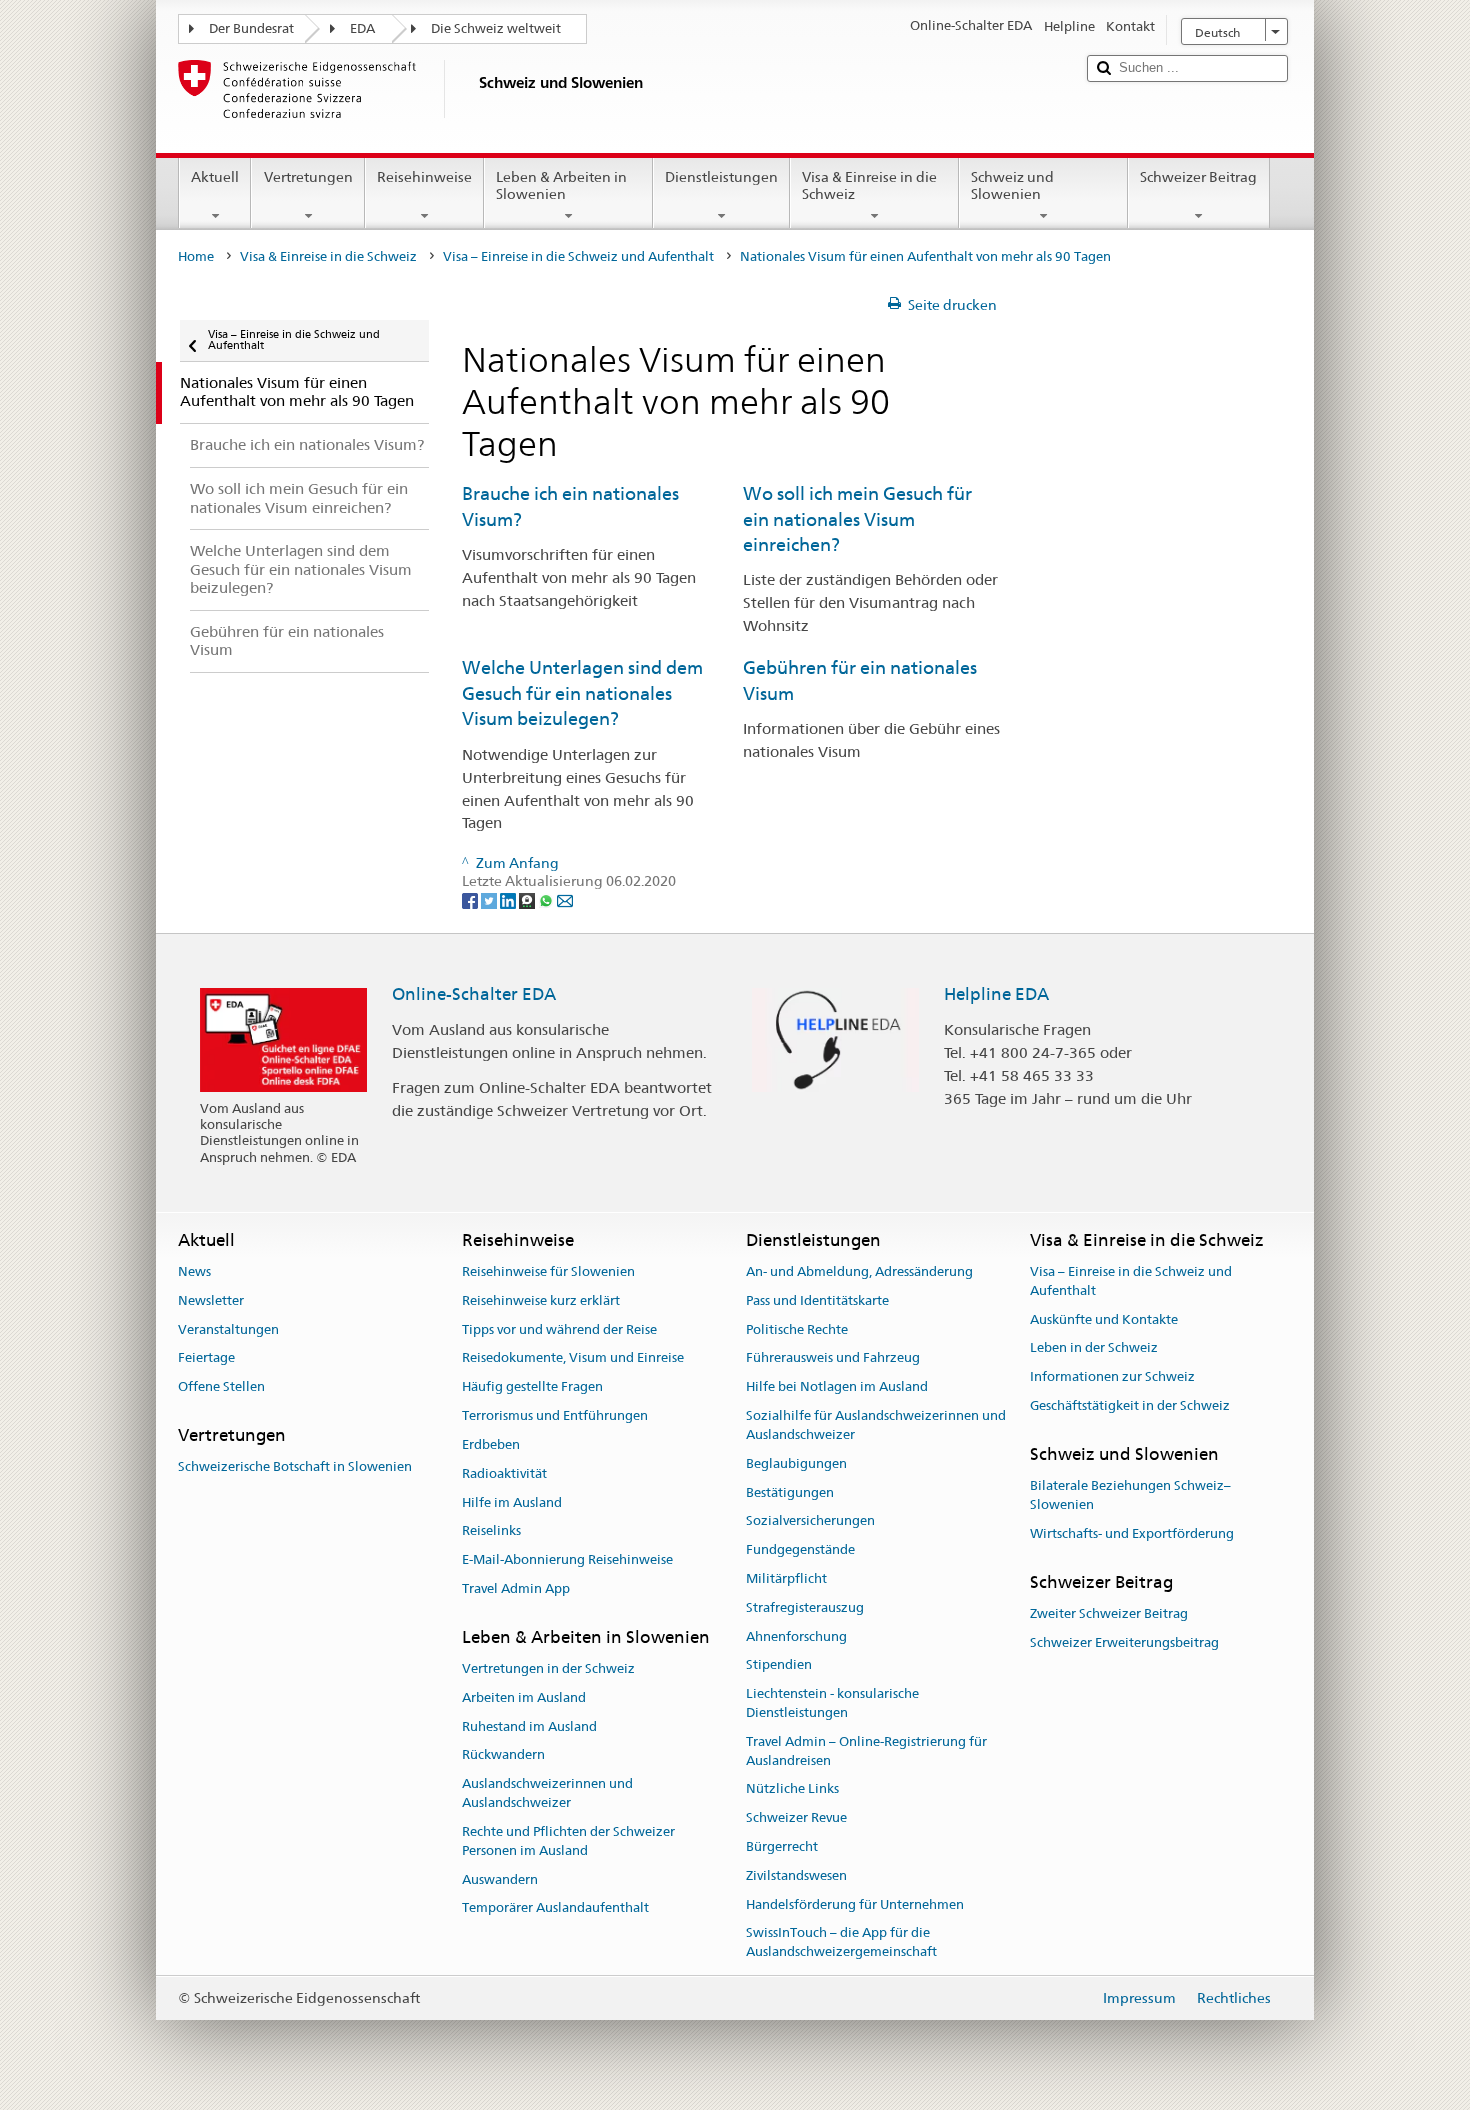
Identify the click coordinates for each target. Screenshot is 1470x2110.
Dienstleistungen (721, 177)
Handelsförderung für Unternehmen (855, 1904)
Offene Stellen (221, 1387)
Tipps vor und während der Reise (559, 1329)
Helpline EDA (996, 994)
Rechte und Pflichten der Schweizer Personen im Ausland (568, 1841)
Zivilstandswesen (796, 1875)
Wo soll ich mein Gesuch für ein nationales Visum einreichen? (857, 519)
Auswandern (500, 1879)
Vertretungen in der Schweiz (548, 1668)
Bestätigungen (790, 1492)
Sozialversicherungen (810, 1521)
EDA (362, 28)
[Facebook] (471, 900)
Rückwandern (503, 1755)
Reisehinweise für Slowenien (548, 1271)
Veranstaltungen (228, 1329)
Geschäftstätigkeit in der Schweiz (1130, 1405)
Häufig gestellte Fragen (532, 1387)
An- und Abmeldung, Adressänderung (859, 1271)
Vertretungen (308, 177)
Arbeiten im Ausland (524, 1697)
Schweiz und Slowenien (1012, 185)
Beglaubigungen (796, 1463)
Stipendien (779, 1665)
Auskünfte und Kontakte (1104, 1319)
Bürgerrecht (782, 1846)
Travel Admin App (516, 1588)
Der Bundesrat (251, 28)
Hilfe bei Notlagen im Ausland (837, 1387)
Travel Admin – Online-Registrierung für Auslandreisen (866, 1751)
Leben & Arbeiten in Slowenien (561, 185)
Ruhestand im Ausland (529, 1726)
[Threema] (528, 900)
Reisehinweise (424, 177)
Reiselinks (491, 1531)
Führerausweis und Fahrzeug (833, 1358)
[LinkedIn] (509, 900)
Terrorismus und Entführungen (555, 1415)
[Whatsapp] (547, 900)
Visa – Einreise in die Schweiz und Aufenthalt (578, 256)
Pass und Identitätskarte (817, 1300)
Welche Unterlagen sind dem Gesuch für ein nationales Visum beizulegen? (582, 693)
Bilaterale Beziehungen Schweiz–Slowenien (1130, 1495)
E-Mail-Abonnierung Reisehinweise (567, 1559)
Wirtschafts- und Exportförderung (1132, 1533)
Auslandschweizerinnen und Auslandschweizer (547, 1794)
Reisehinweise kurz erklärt (541, 1300)
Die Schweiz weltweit (496, 28)
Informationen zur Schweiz (1112, 1377)
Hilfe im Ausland (512, 1502)
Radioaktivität (504, 1473)
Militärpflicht (786, 1578)
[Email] (565, 900)
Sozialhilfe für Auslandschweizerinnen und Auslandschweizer (876, 1425)
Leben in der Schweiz (1094, 1348)
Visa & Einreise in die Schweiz (869, 185)
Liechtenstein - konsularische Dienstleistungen (832, 1703)
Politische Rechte (797, 1329)
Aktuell (215, 177)
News (194, 1271)
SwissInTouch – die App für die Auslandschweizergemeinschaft (841, 1943)
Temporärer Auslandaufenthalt (555, 1908)
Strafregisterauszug (805, 1607)
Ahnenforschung (796, 1636)
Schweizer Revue (796, 1817)
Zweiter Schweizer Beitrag (1109, 1613)
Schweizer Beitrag (1198, 177)
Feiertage (206, 1358)
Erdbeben (491, 1444)
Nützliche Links (792, 1789)
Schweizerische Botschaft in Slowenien (295, 1467)
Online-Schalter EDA (474, 994)
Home (196, 256)
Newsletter (211, 1300)
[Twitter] (490, 900)
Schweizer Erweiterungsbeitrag (1124, 1642)
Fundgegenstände (800, 1549)
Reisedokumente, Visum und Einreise (573, 1358)
